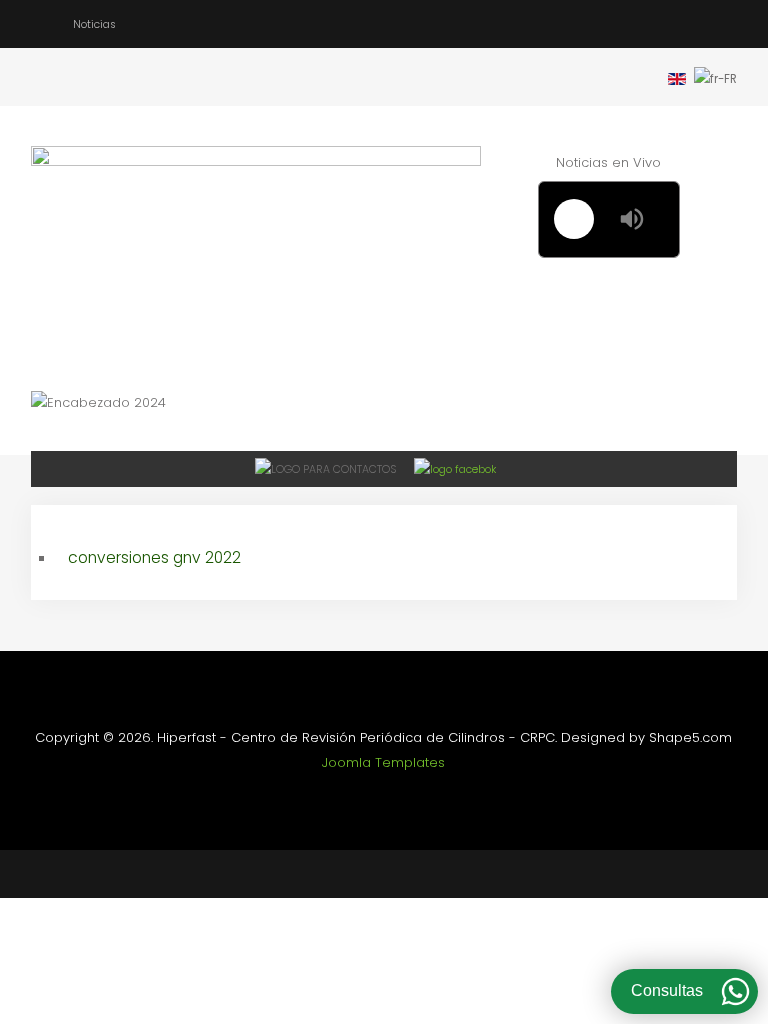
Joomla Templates (383, 762)
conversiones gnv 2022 (154, 557)
